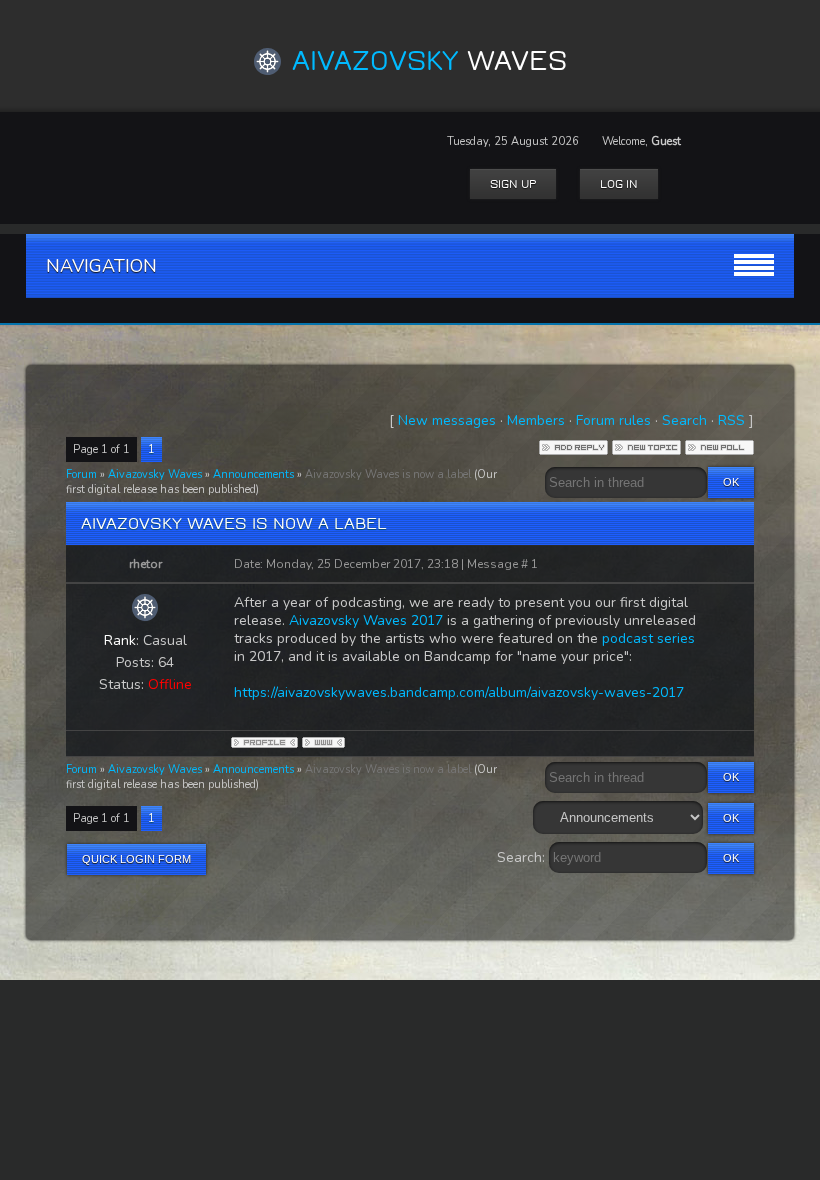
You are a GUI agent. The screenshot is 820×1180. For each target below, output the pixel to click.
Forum (81, 474)
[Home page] (323, 742)
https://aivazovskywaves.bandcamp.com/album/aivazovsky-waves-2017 (459, 692)
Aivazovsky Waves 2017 (366, 620)
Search (684, 420)
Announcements (253, 474)
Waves (429, 61)
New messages (447, 420)
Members (536, 420)
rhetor (145, 564)
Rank (120, 640)
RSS (731, 420)
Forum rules (613, 420)
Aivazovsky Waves (155, 474)
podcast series (648, 638)
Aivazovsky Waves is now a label (388, 474)
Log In (619, 184)
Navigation (101, 266)
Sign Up (513, 184)
